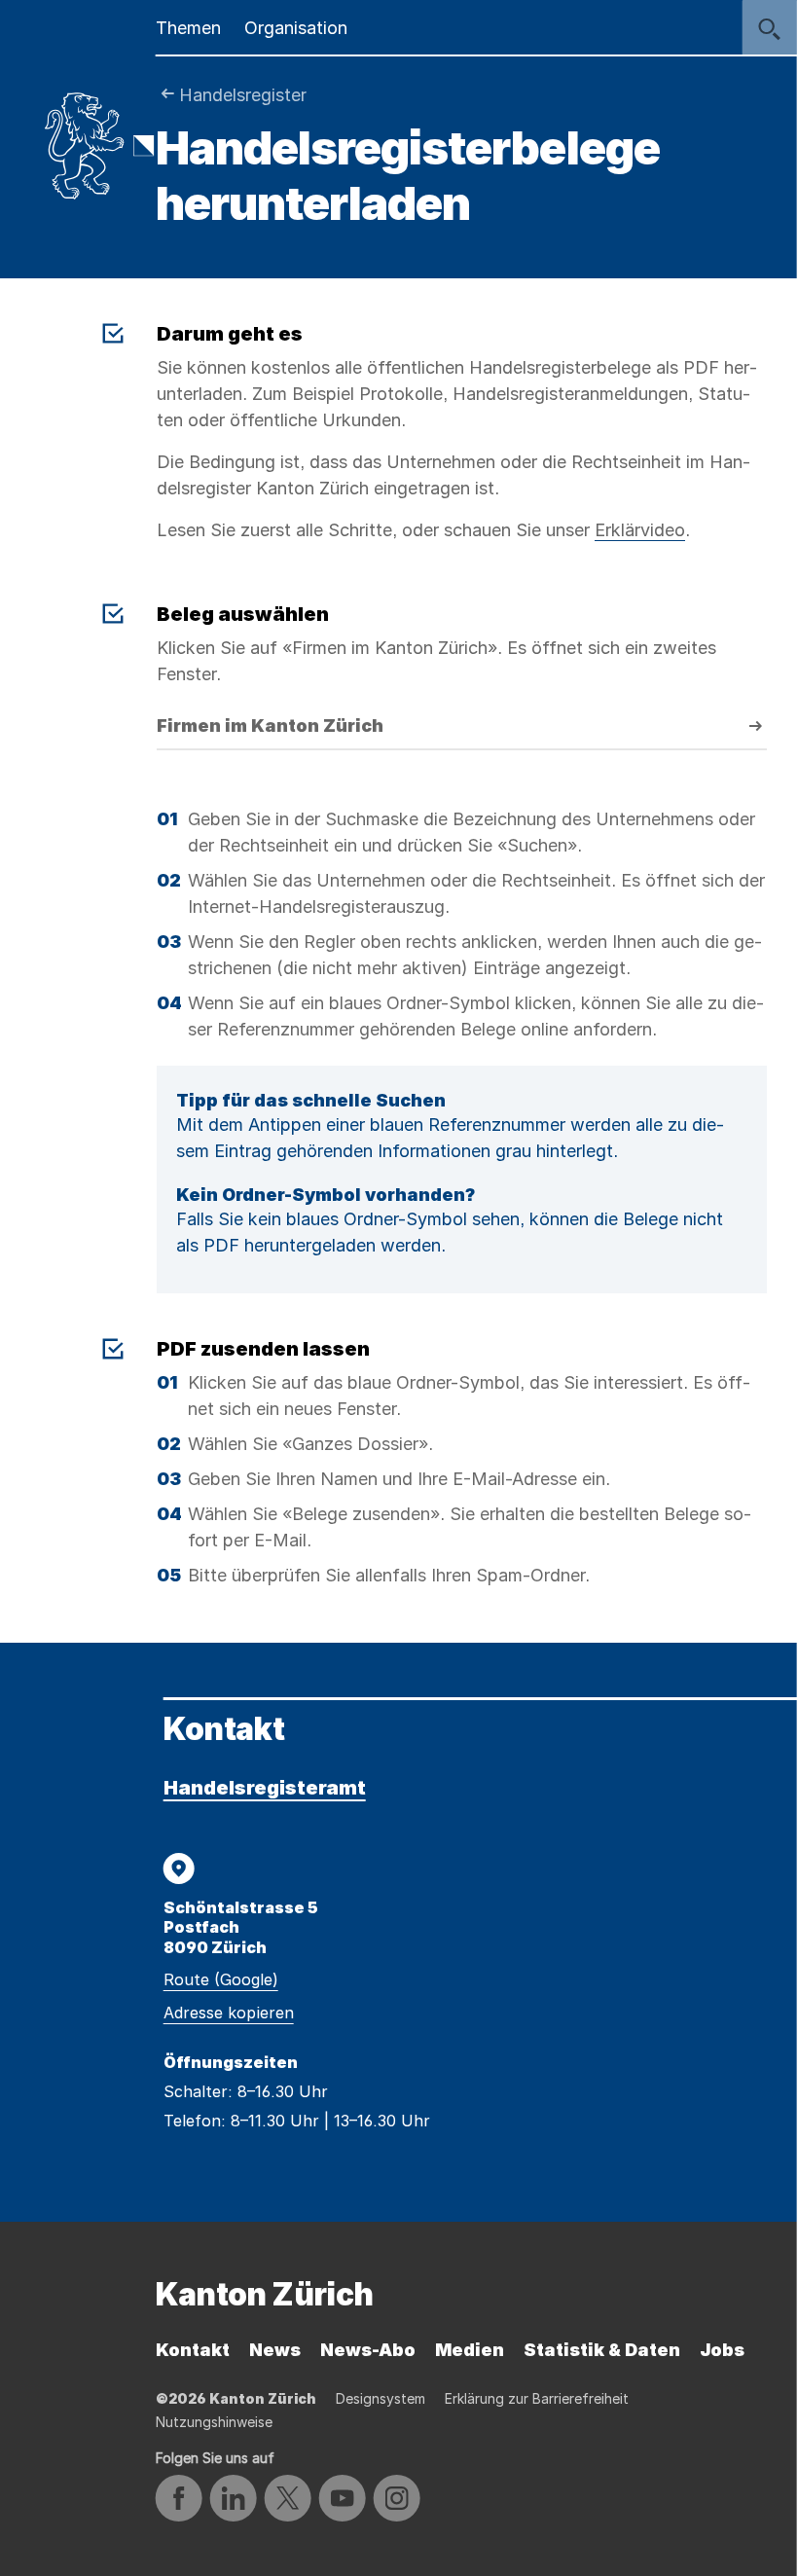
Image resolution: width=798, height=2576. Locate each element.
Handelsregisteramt (265, 1788)
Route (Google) (221, 1979)
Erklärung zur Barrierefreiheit (537, 2398)
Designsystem (381, 2398)
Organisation (296, 28)
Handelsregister (243, 95)
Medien (470, 2350)
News (275, 2350)
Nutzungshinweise (214, 2422)
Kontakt (193, 2350)
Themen (188, 28)
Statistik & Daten (602, 2350)
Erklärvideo (640, 530)
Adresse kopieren (229, 2013)
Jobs (722, 2350)
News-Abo (368, 2350)
